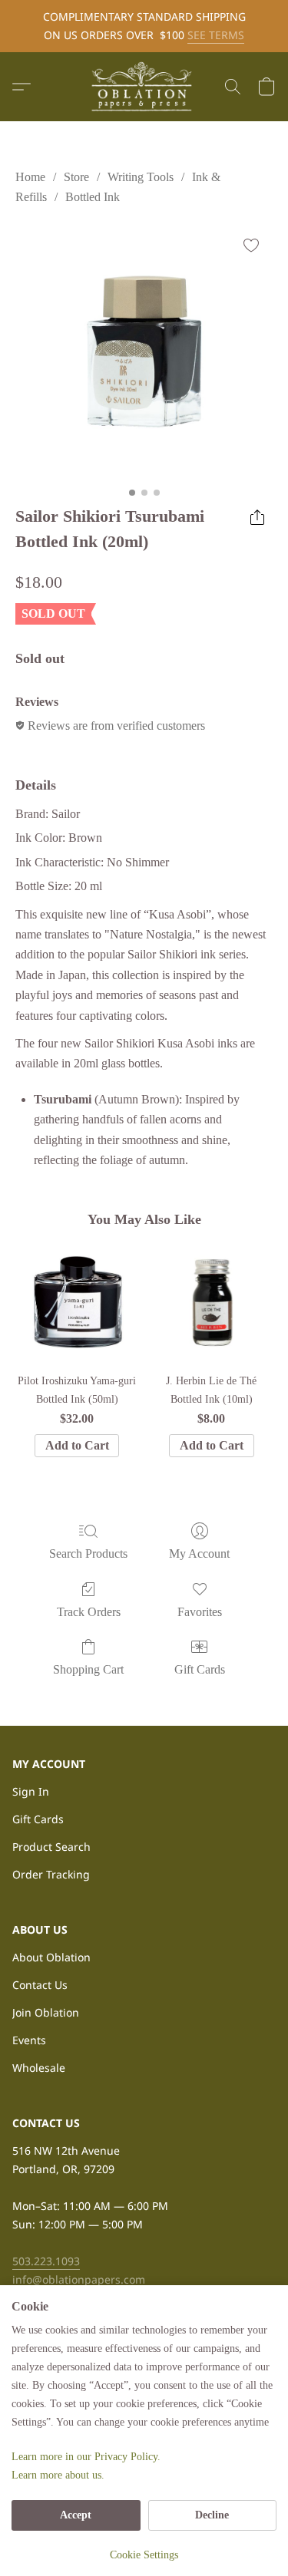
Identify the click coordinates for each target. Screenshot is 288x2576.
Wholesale (39, 2068)
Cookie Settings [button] (144, 2555)
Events (29, 2040)
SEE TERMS (216, 35)
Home (30, 177)
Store (76, 177)
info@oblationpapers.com (79, 2279)
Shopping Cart (88, 1669)
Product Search (51, 1847)
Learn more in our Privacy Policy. (86, 2457)
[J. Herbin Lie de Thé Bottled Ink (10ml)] (212, 1302)
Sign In (31, 1791)
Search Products (88, 1554)
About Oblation (51, 1957)
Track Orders (89, 1612)
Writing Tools (141, 177)
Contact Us (40, 1985)
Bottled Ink (93, 197)
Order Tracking (51, 1874)
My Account (199, 1554)
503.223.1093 (46, 2261)
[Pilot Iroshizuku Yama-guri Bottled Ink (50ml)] (76, 1302)
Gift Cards (200, 1669)
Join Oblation (46, 2012)
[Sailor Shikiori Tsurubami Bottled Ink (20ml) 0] (144, 352)
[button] (144, 87)
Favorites (200, 1612)
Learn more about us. (58, 2475)
